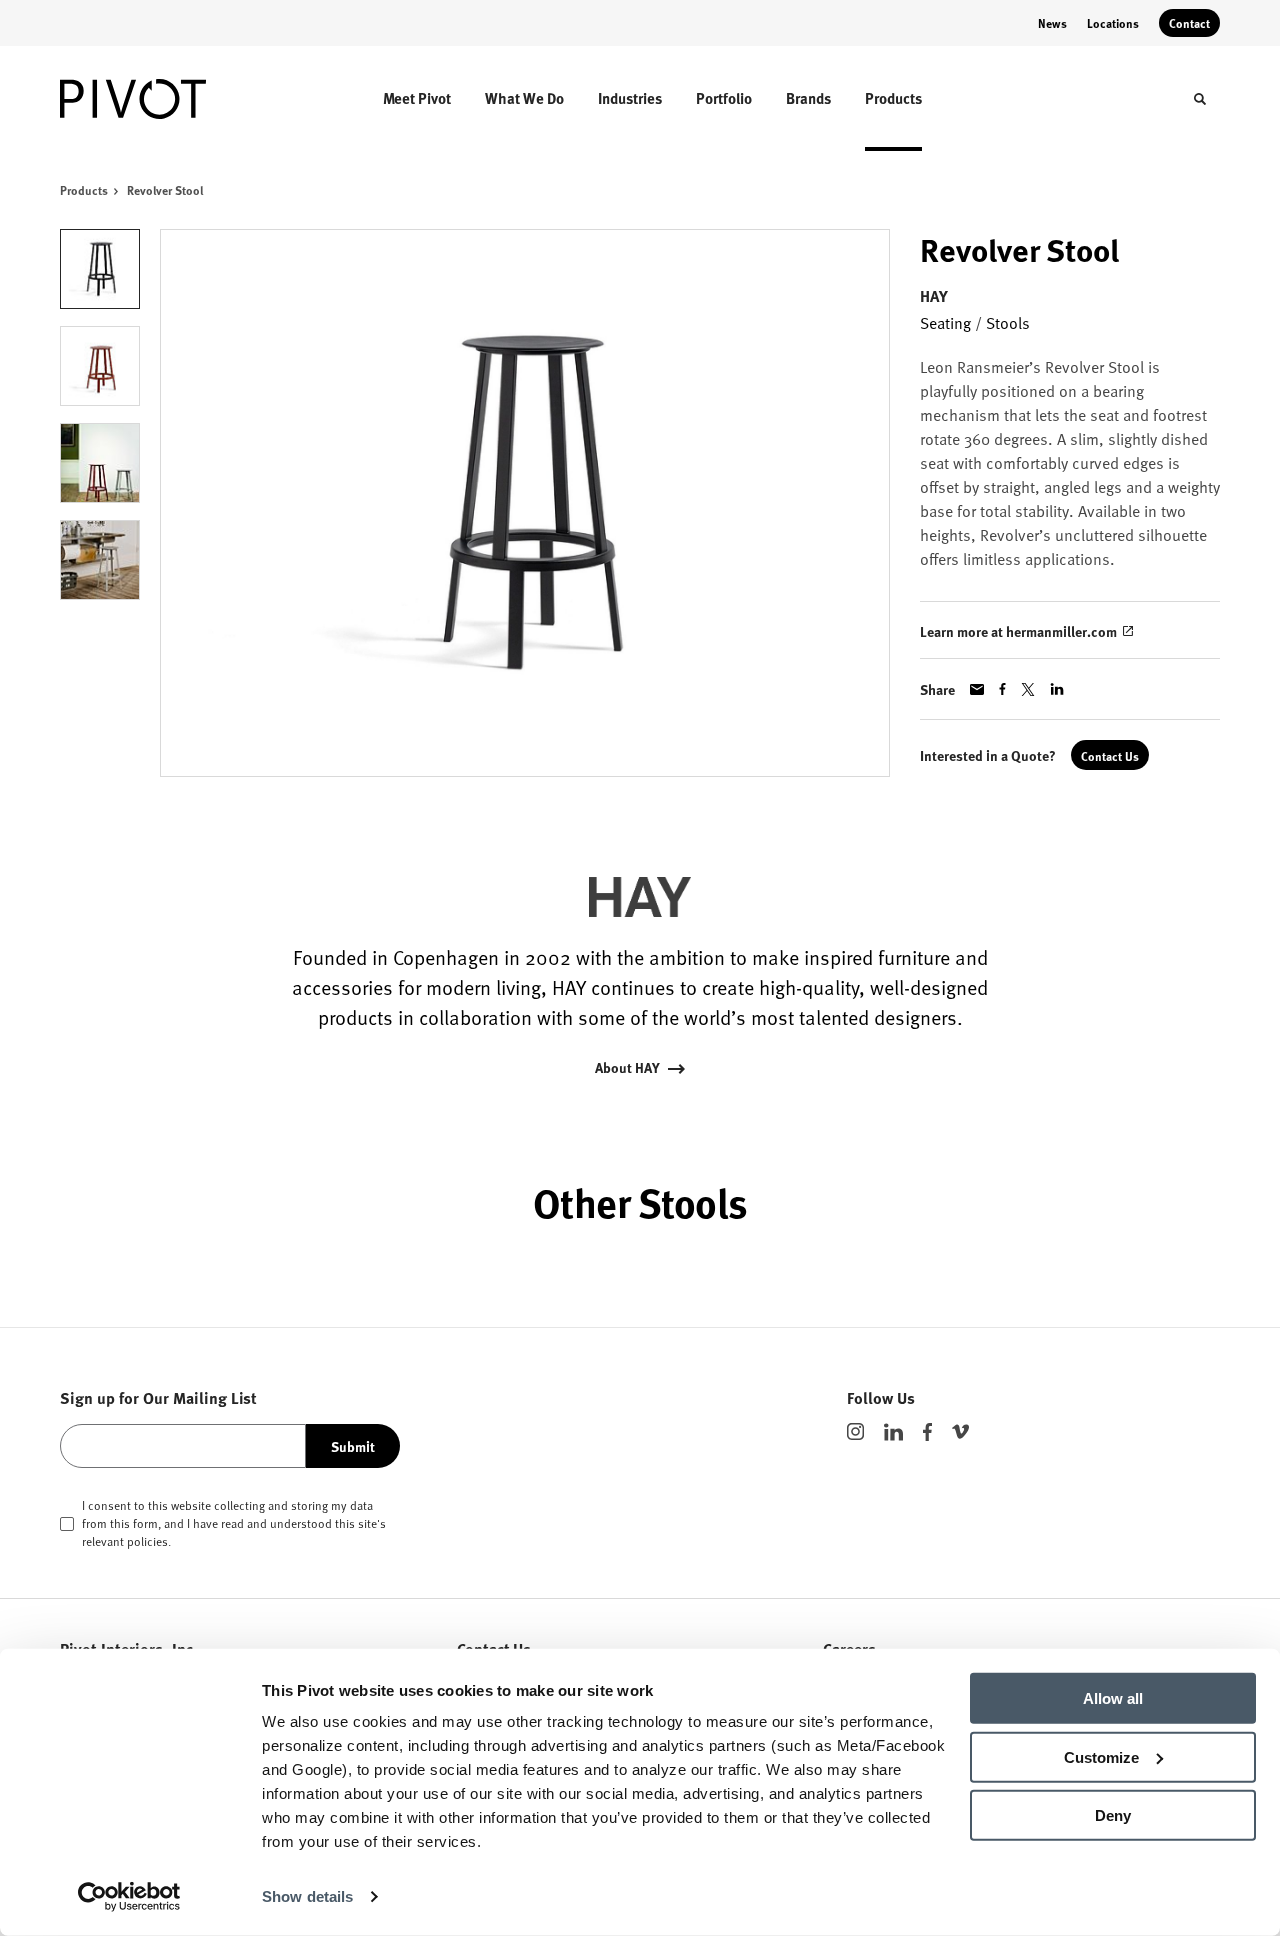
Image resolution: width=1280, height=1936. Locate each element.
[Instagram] (855, 1431)
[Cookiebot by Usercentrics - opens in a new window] (129, 1897)
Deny (1113, 1815)
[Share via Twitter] (1028, 689)
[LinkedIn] (893, 1432)
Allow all (1113, 1698)
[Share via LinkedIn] (1057, 689)
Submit (353, 1446)
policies (147, 1541)
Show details (307, 1896)
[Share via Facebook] (1002, 689)
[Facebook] (927, 1432)
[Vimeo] (960, 1431)
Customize (1101, 1756)
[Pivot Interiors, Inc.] (148, 99)
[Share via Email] (977, 689)
